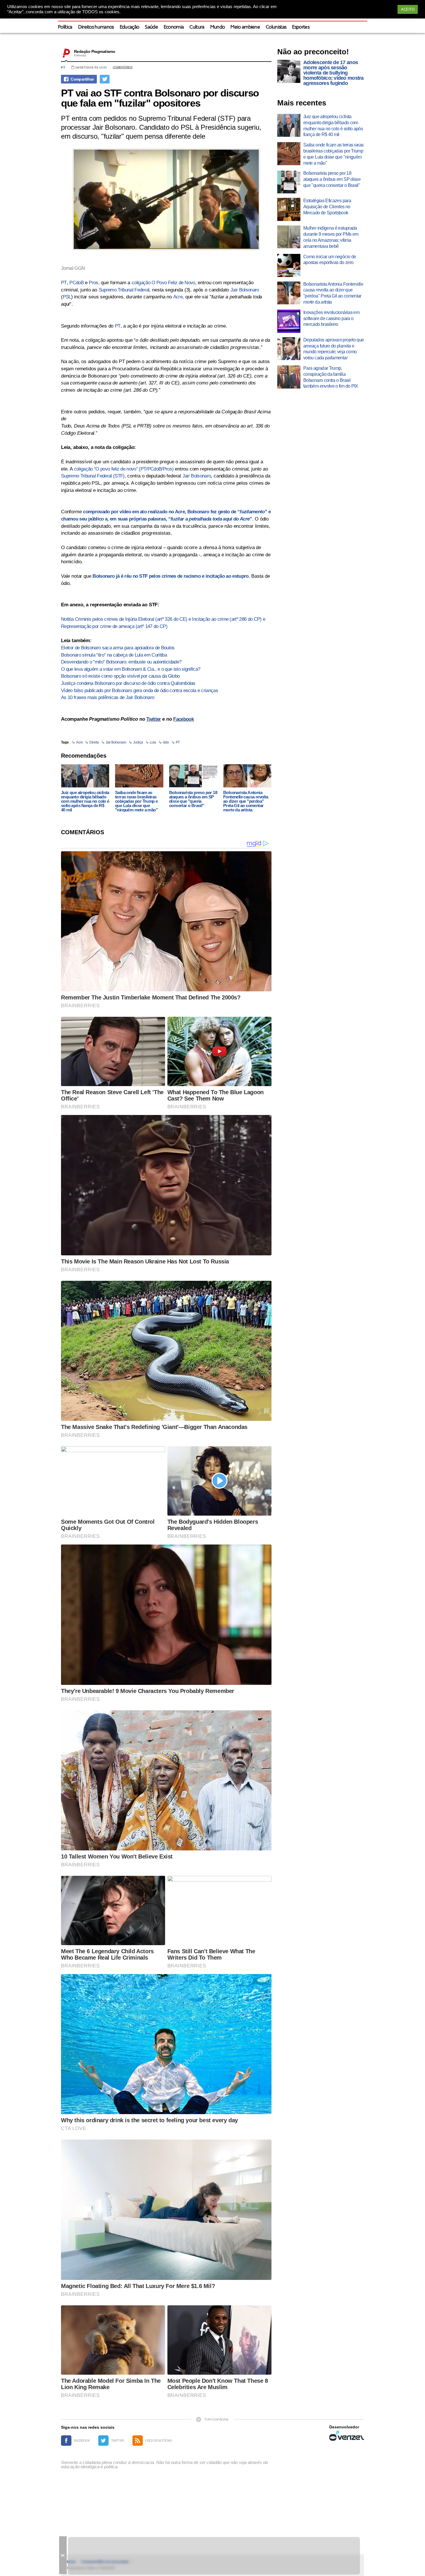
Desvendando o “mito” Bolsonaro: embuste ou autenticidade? (121, 662)
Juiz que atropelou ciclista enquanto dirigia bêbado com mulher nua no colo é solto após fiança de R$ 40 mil (85, 801)
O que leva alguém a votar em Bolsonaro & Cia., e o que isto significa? (131, 669)
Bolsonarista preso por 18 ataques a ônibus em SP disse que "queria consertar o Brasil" (193, 799)
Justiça (138, 742)
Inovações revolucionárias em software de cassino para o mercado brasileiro (331, 318)
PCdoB (76, 283)
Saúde (151, 27)
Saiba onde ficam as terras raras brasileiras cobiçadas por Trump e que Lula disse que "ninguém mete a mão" (136, 801)
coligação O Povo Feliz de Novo (163, 283)
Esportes (301, 27)
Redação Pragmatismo (95, 51)
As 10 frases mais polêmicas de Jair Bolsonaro (108, 697)
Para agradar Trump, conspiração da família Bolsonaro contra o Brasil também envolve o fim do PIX (331, 377)
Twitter (154, 719)
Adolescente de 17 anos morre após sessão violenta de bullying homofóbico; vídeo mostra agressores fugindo (333, 73)
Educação (130, 27)
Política (65, 27)
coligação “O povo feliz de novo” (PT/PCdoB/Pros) (124, 469)
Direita (94, 742)
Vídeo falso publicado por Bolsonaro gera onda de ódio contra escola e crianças (139, 691)
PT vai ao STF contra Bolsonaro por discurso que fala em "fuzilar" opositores (160, 98)
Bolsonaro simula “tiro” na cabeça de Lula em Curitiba (114, 655)
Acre (178, 297)
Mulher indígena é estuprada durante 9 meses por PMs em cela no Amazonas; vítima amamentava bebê (331, 237)
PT (63, 67)
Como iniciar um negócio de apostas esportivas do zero (330, 260)
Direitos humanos (96, 27)
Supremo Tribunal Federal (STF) (93, 476)
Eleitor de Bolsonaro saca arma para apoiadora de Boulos (118, 648)
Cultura (197, 27)
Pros (93, 283)
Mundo (218, 27)
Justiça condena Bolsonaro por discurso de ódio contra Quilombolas (128, 683)
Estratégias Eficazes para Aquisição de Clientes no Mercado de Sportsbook (327, 207)
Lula (153, 742)
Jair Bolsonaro (245, 290)
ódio (166, 742)
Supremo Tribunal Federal (124, 290)
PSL (67, 297)
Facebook (183, 719)
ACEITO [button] (408, 9)
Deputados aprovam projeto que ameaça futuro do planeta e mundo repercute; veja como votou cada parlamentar (333, 349)
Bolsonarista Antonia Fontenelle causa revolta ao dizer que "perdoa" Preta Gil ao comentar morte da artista (246, 801)
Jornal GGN (73, 268)
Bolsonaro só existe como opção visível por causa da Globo (120, 676)
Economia (174, 27)
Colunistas (276, 27)
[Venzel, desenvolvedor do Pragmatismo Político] (347, 2436)
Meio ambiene (245, 27)
